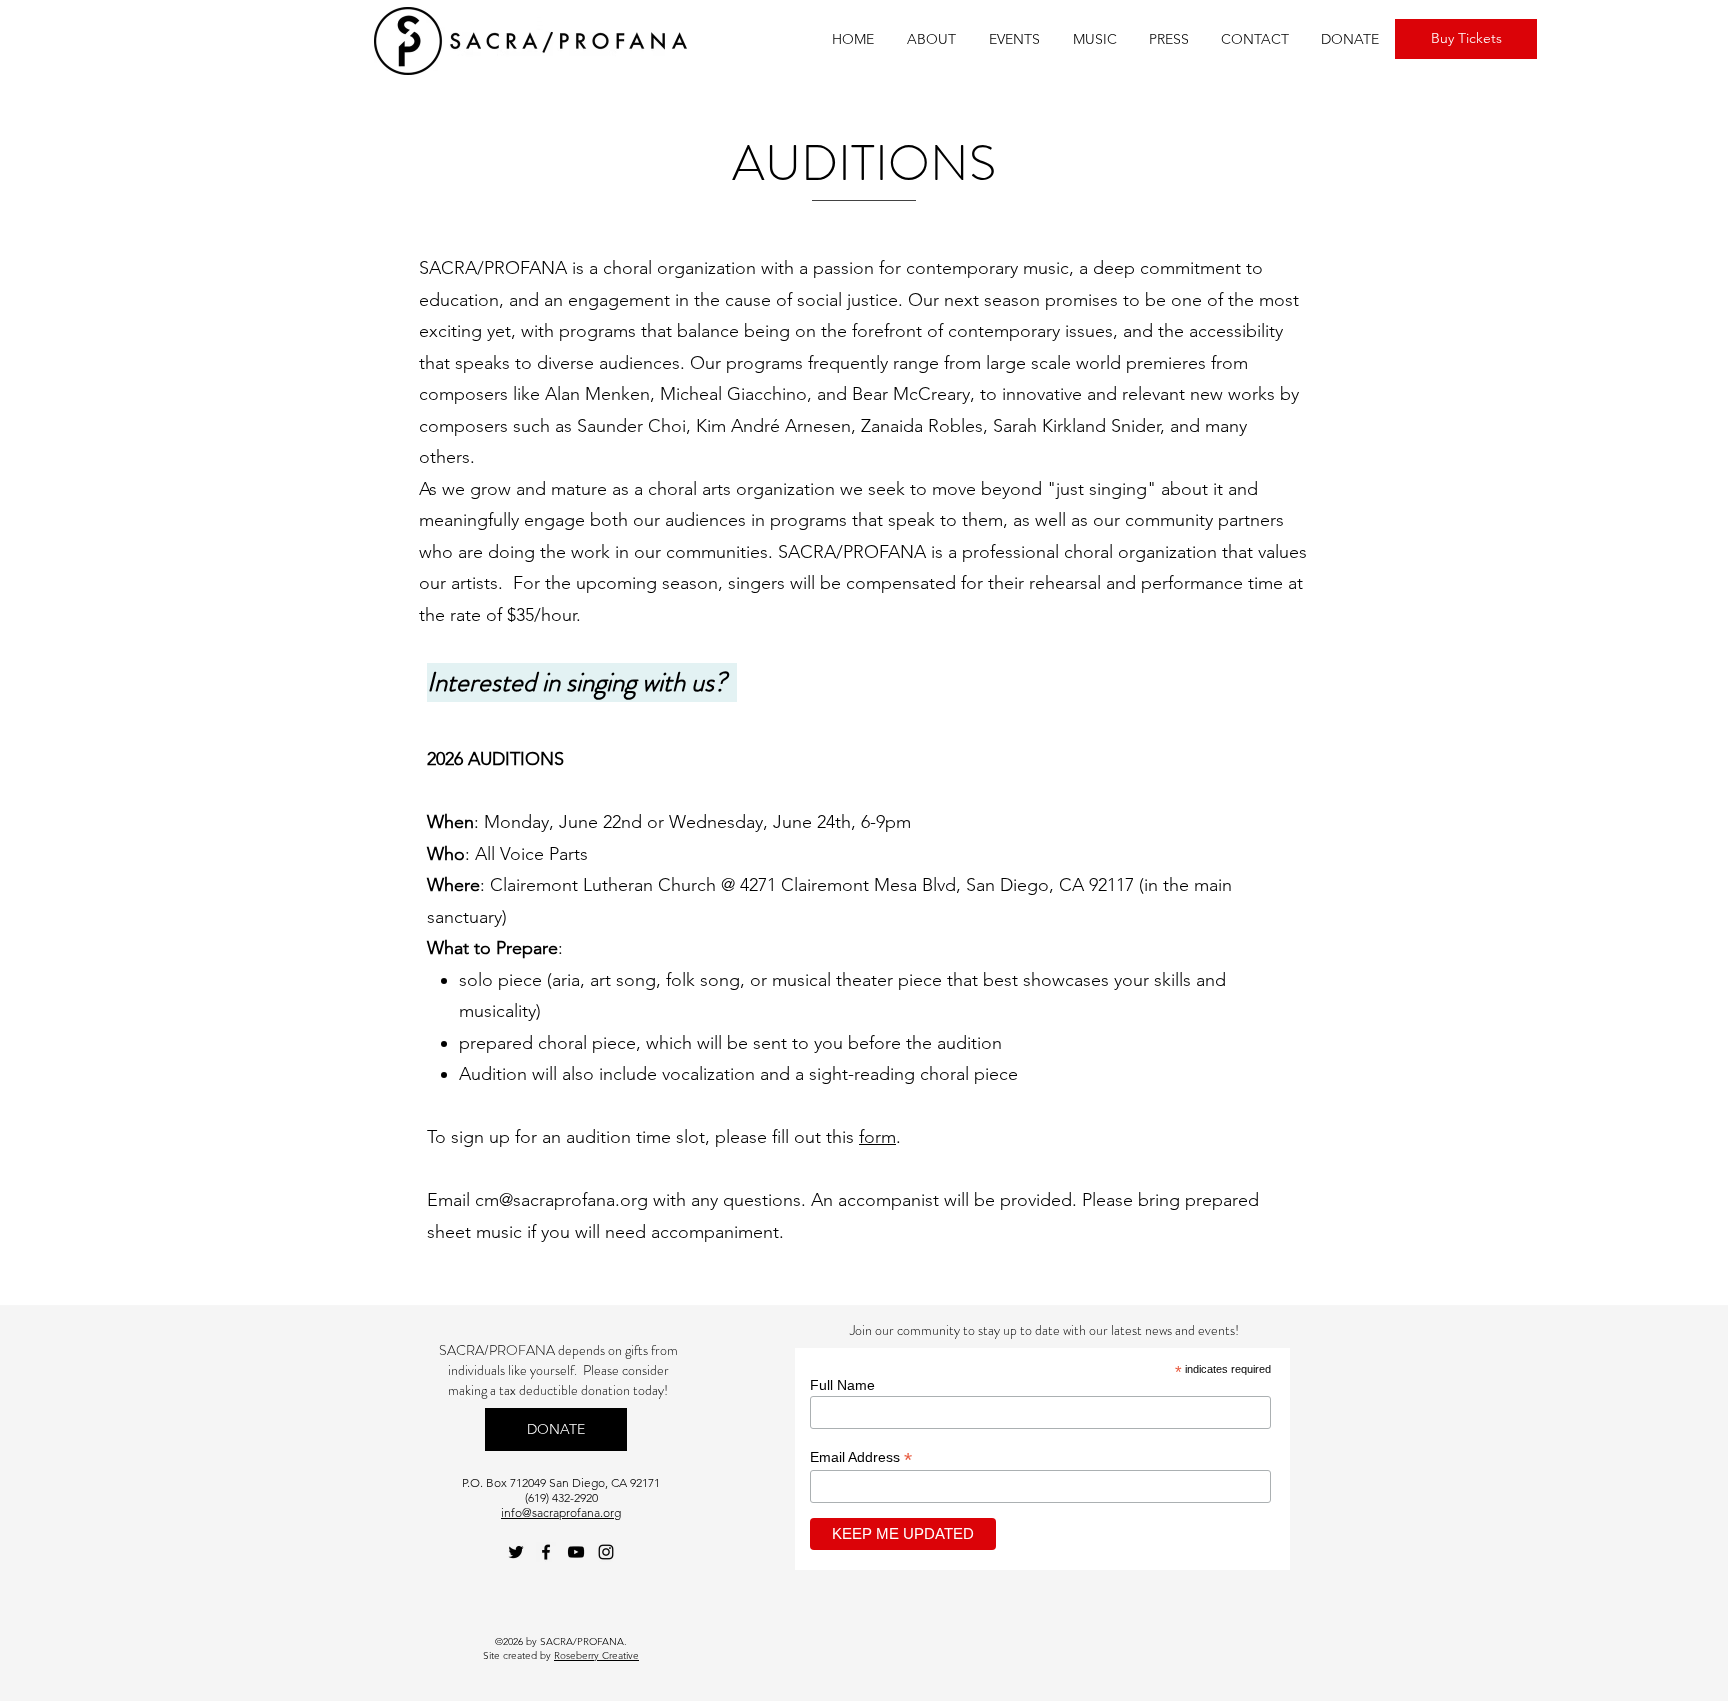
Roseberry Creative (596, 1655)
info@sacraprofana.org (561, 1512)
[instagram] (606, 1552)
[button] (931, 39)
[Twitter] (516, 1552)
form (877, 1137)
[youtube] (576, 1552)
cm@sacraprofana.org (561, 1200)
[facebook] (546, 1552)
